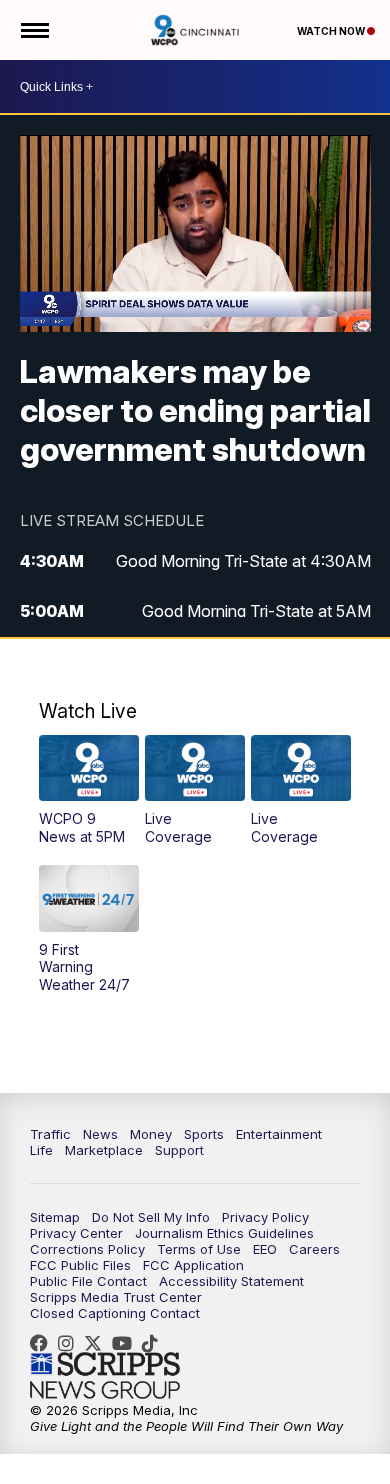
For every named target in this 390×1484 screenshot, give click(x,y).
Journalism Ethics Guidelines (224, 1233)
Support (179, 1150)
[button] (89, 790)
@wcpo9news (155, 1343)
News (100, 1134)
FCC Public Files (80, 1265)
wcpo (98, 1343)
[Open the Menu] (33, 30)
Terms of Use (199, 1249)
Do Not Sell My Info (151, 1217)
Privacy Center (76, 1233)
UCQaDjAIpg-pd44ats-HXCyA (127, 1343)
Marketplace (104, 1150)
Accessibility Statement (231, 1281)
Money (151, 1134)
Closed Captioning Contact (115, 1313)
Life (41, 1150)
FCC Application (193, 1265)
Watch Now (332, 31)
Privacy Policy (265, 1217)
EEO (265, 1249)
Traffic (50, 1134)
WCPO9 (44, 1343)
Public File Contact (88, 1281)
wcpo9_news (71, 1343)
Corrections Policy (87, 1249)
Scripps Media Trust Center (116, 1297)
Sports (204, 1134)
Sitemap (55, 1217)
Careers (314, 1249)
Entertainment (279, 1134)
